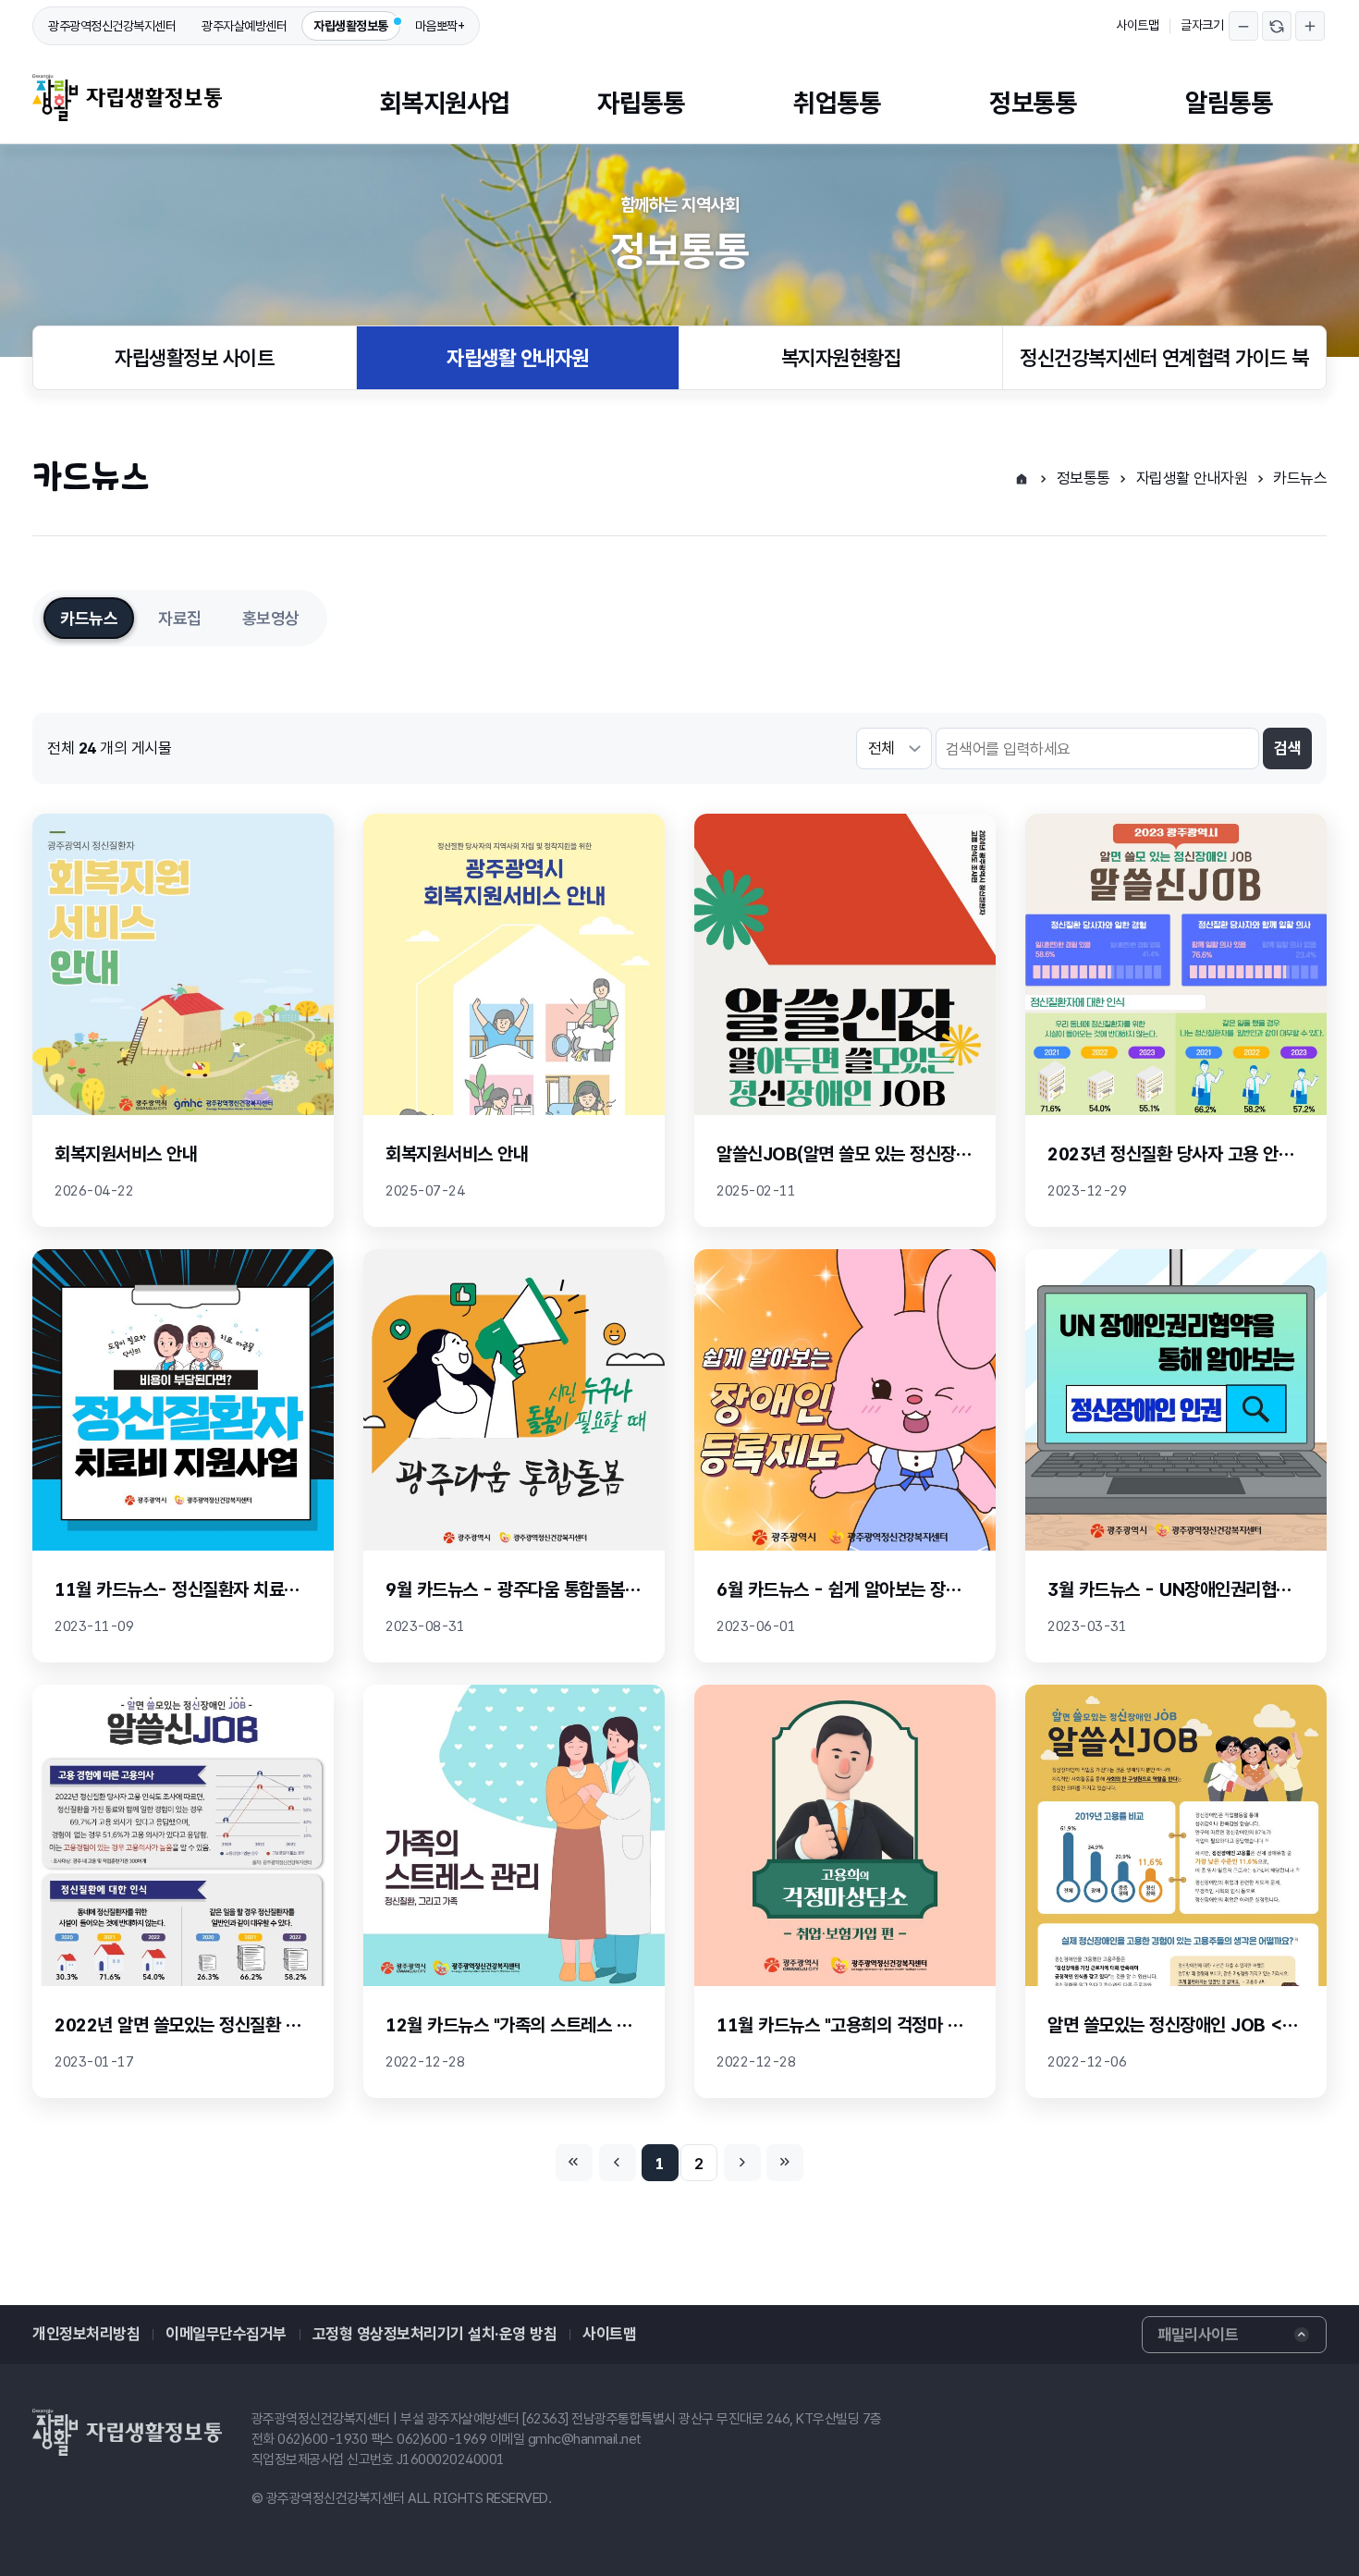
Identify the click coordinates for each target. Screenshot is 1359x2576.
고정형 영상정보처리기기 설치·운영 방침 (435, 2334)
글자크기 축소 (1243, 26)
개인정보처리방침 (86, 2334)
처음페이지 (574, 2163)
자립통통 (641, 103)
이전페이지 (618, 2163)
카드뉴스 (1300, 478)
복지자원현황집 (841, 358)
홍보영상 (271, 618)
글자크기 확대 (1310, 26)
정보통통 (1033, 103)
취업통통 (837, 103)
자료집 (180, 618)
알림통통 (1229, 103)
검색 (1287, 748)
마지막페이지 (785, 2163)
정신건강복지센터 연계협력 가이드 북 (1164, 358)
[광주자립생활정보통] (127, 98)
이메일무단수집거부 (226, 2334)
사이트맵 (1137, 25)
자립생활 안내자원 (518, 358)
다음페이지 (742, 2163)
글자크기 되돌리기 (1277, 26)
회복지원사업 (445, 103)
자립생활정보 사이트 (194, 358)
